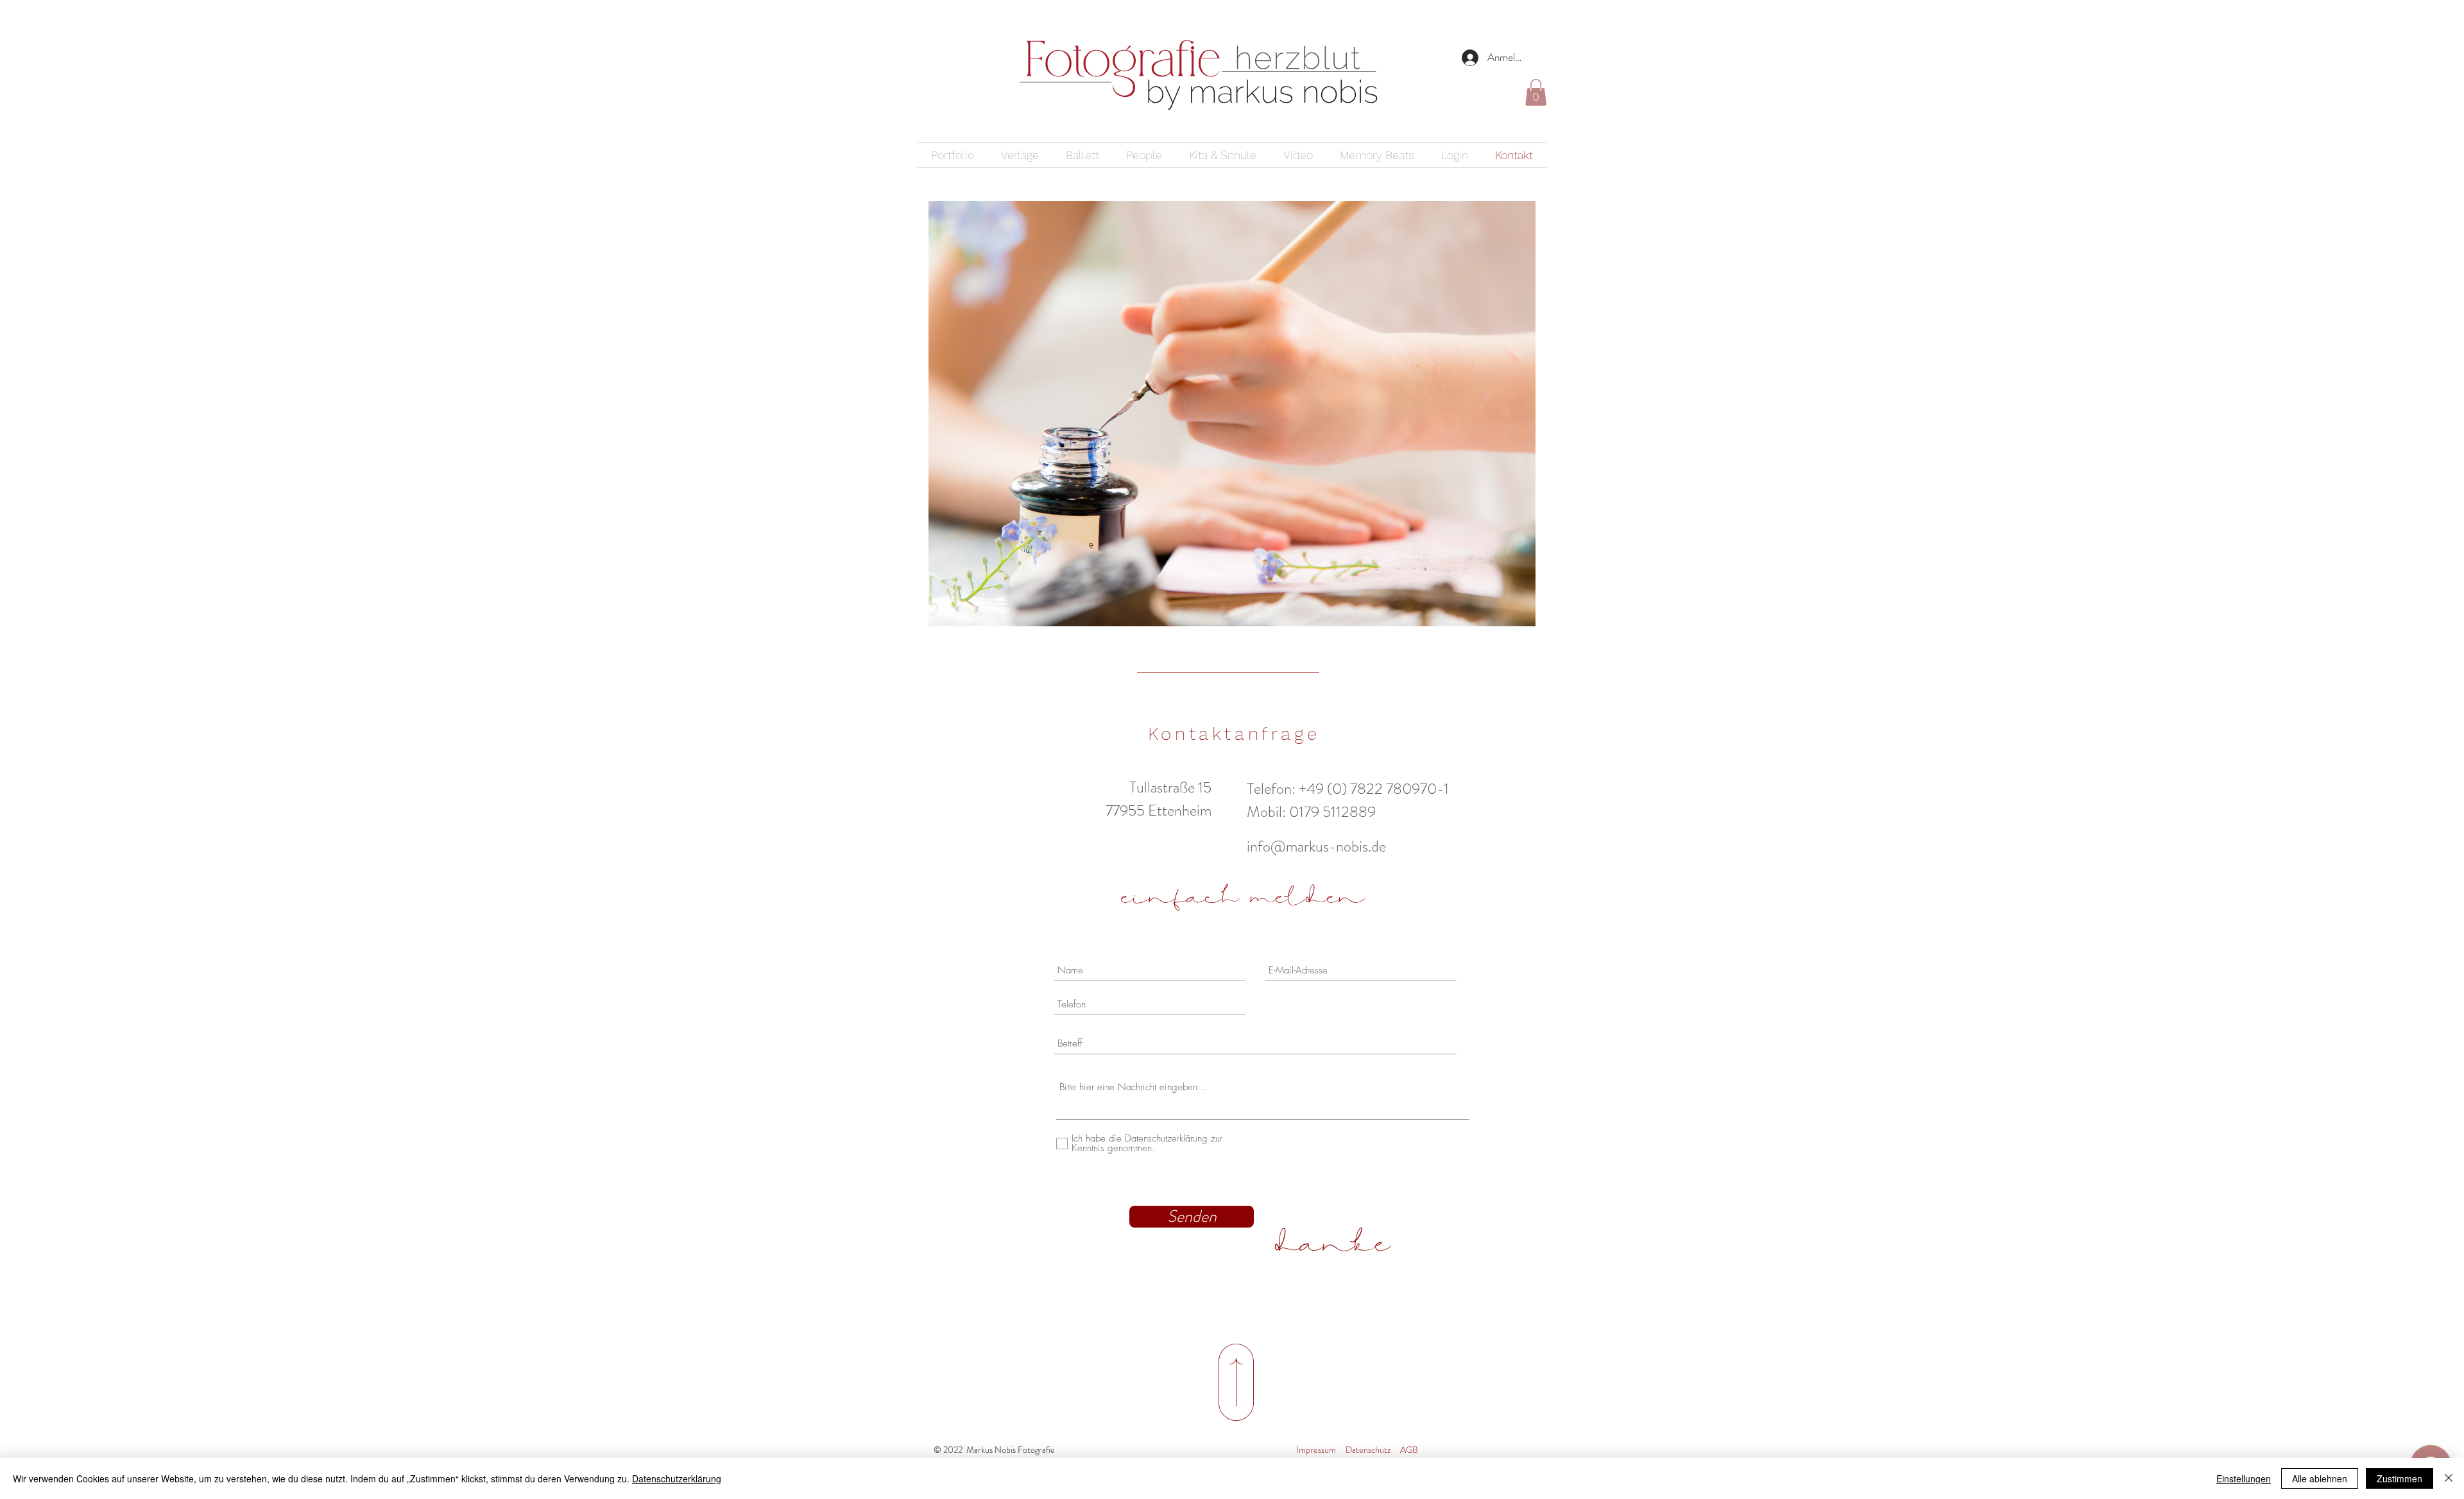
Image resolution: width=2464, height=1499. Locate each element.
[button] (1536, 92)
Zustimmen (2400, 1478)
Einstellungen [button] (2244, 1478)
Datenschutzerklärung (677, 1478)
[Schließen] (2449, 1478)
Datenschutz (1368, 1450)
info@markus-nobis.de (1316, 846)
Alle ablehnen (2320, 1478)
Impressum (1316, 1450)
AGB (1409, 1450)
